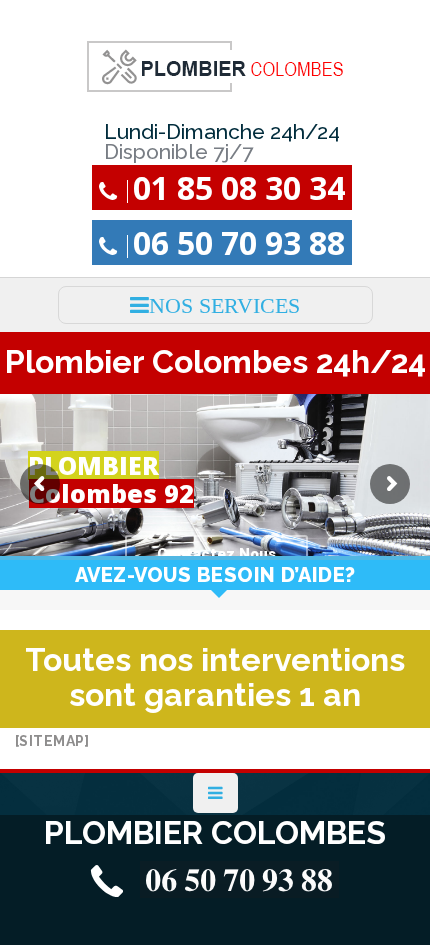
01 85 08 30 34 (239, 187)
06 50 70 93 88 (239, 242)
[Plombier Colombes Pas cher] (215, 66)
